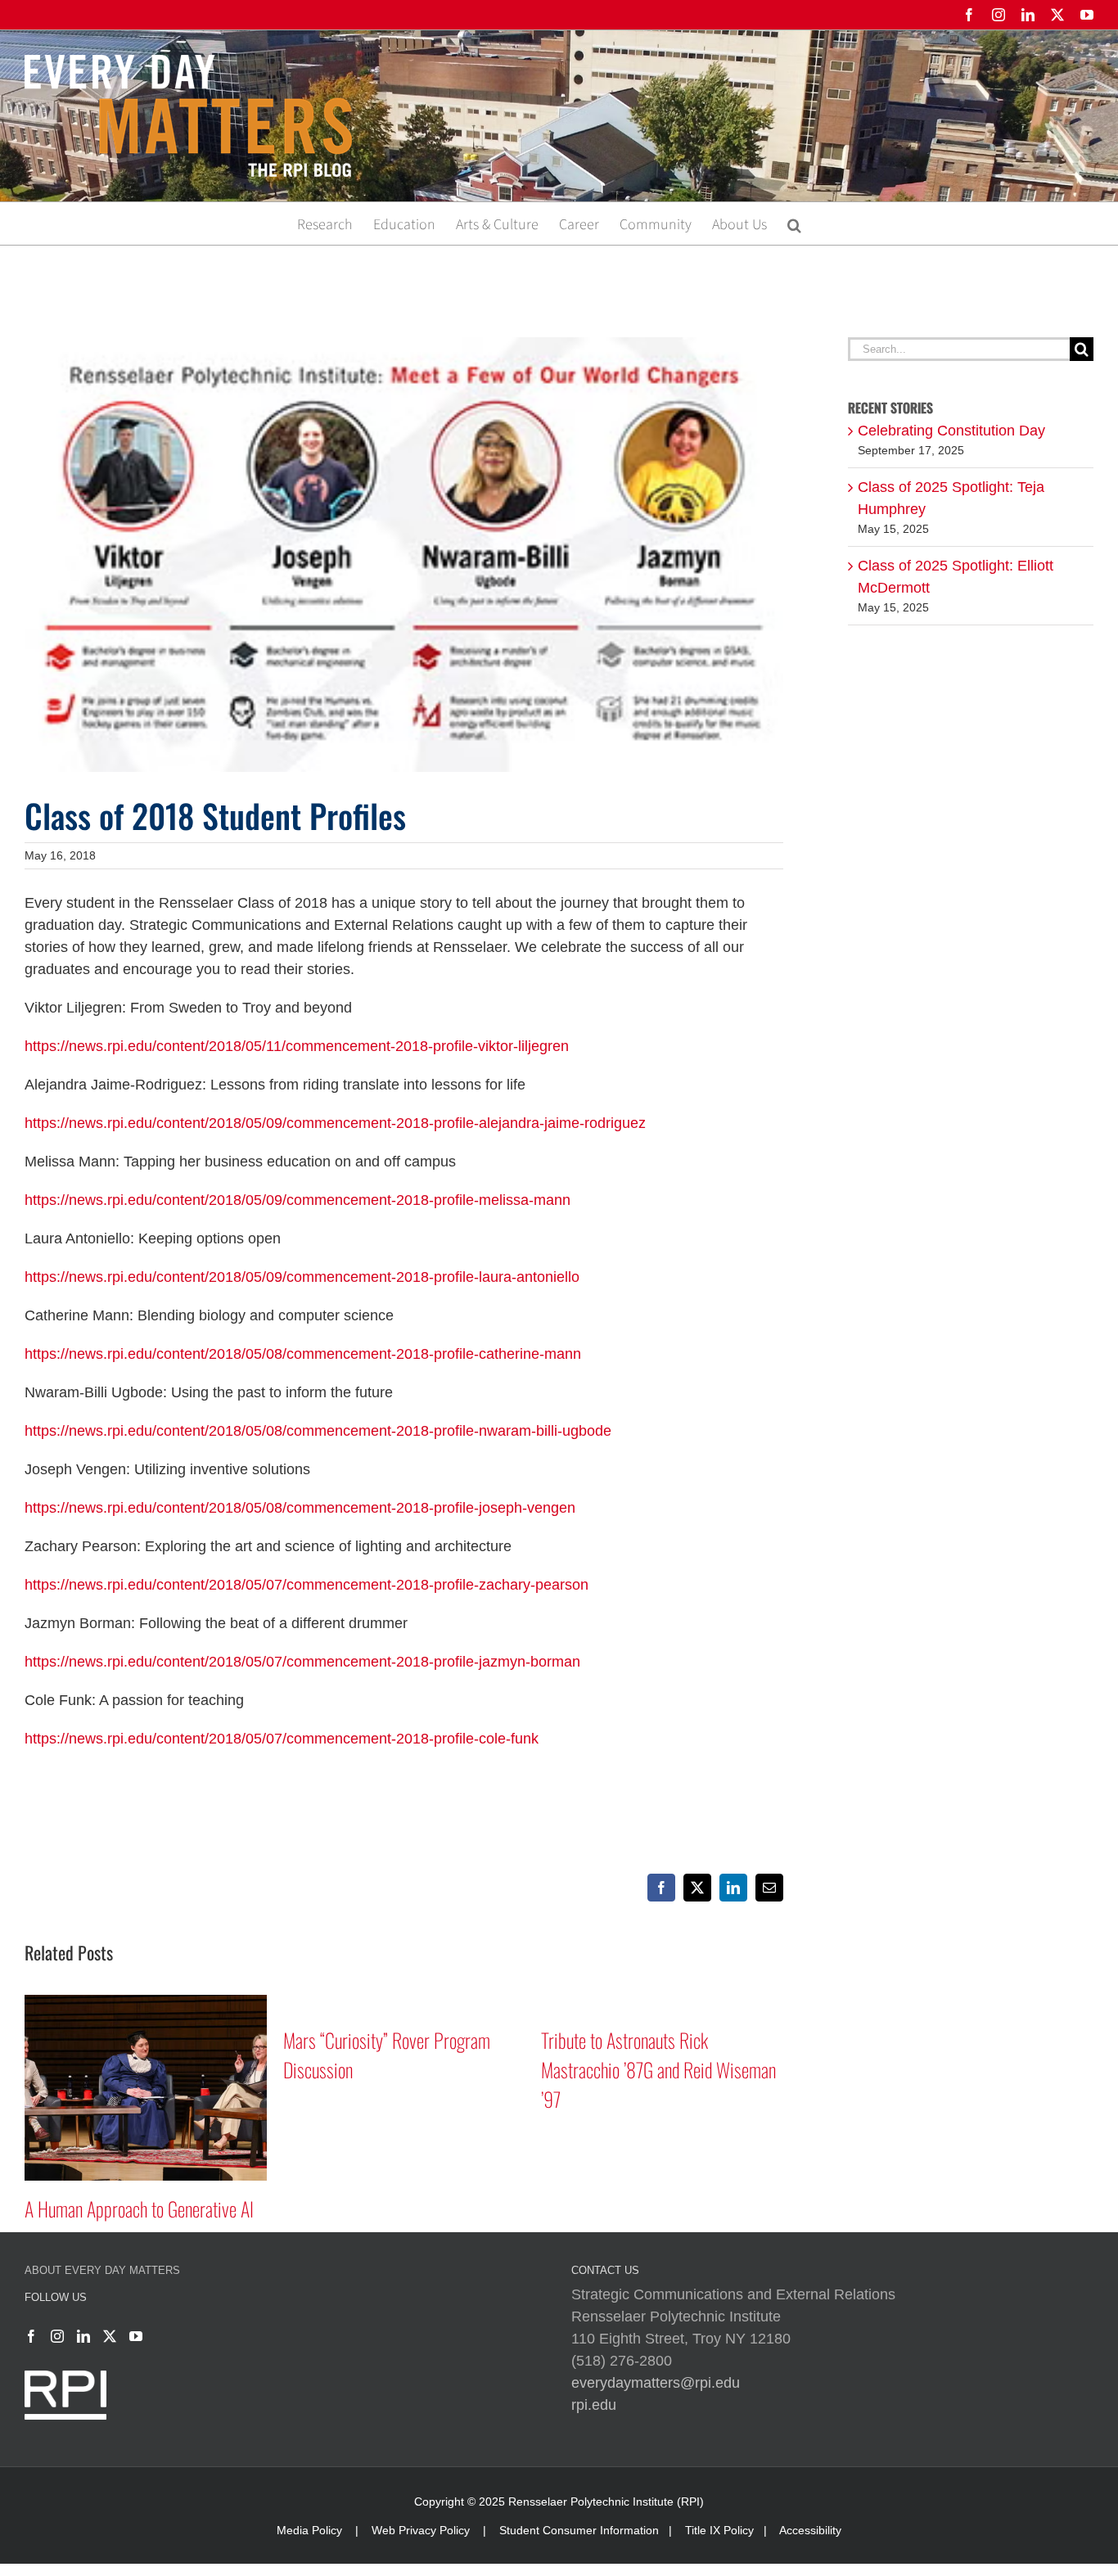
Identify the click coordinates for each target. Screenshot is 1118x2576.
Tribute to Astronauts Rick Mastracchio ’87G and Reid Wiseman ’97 (658, 2069)
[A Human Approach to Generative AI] (146, 2003)
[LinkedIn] (83, 2336)
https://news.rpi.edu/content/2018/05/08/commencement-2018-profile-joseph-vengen (300, 1508)
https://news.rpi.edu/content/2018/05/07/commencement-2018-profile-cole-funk (282, 1739)
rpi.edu (594, 2405)
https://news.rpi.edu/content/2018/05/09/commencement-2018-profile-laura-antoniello (302, 1277)
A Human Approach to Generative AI (139, 2208)
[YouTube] (136, 2336)
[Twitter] (110, 2336)
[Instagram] (57, 2336)
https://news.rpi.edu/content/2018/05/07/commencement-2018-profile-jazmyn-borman (302, 1662)
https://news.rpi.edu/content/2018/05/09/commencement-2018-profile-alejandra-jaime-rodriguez (335, 1123)
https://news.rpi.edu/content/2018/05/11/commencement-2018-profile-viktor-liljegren (297, 1046)
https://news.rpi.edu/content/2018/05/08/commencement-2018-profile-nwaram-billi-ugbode (318, 1431)
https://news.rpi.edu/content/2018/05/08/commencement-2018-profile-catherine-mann (303, 1354)
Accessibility (810, 2530)
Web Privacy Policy (421, 2530)
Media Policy (309, 2530)
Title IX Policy (719, 2530)
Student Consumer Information (579, 2530)
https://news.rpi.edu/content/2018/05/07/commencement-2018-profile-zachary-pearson (307, 1585)
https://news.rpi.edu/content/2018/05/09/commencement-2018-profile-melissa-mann (298, 1200)
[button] (794, 223)
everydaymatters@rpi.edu (656, 2383)
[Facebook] (31, 2336)
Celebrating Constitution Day (951, 431)
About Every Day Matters (102, 2270)
